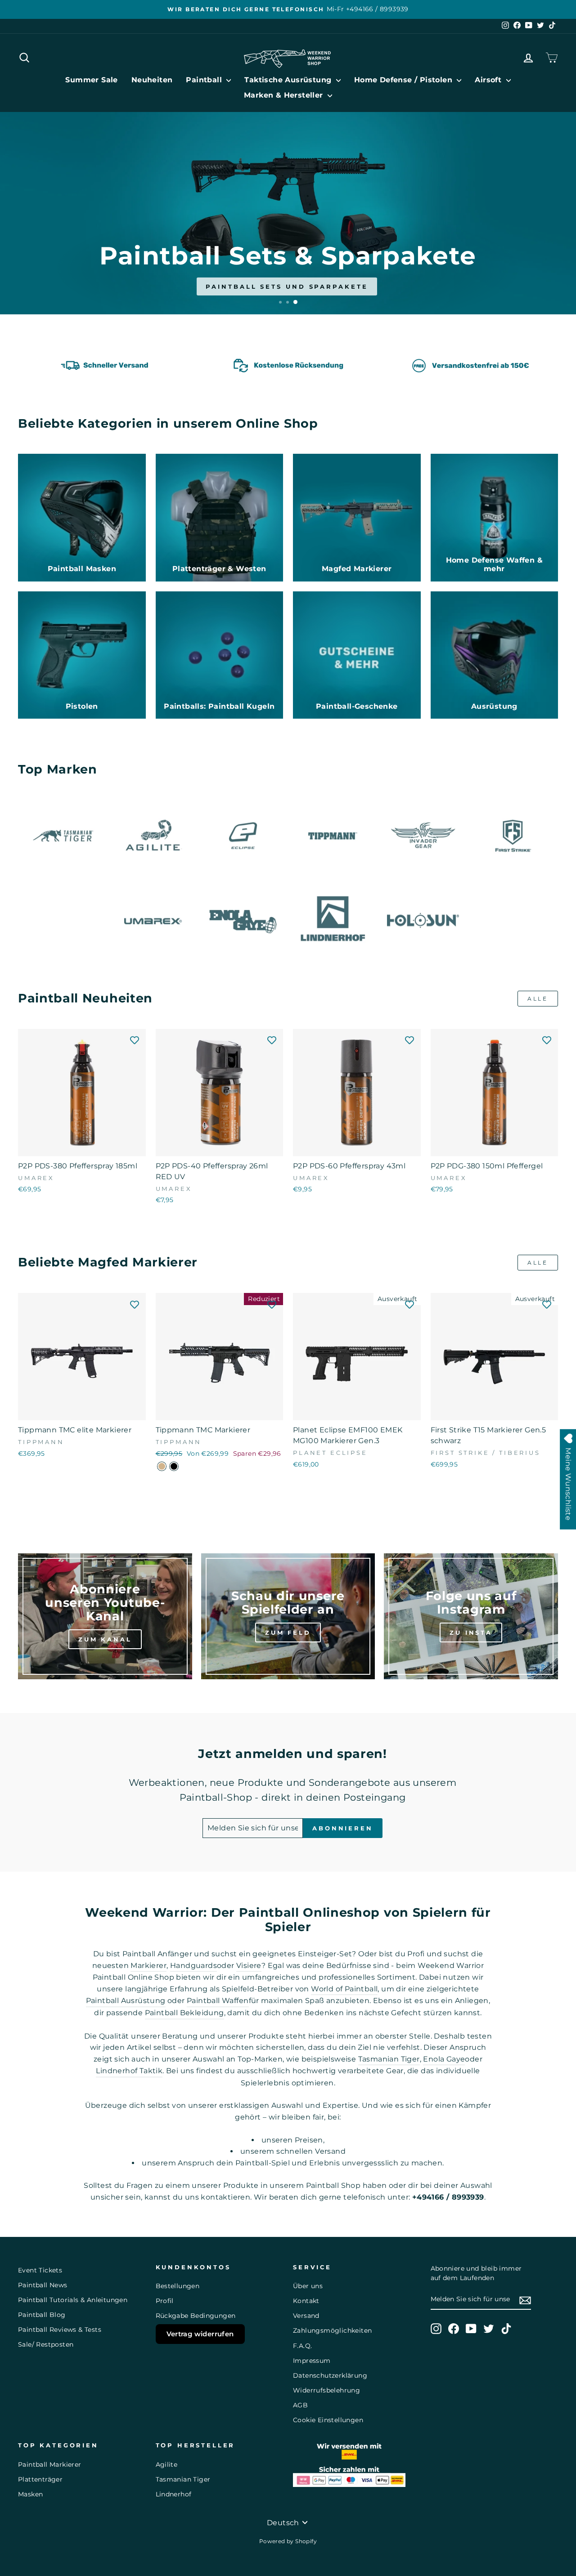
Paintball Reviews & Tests (60, 2330)
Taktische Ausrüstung (289, 80)
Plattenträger (40, 2479)
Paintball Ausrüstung (126, 2001)
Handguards (193, 1966)
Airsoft (489, 80)
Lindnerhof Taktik (129, 2071)
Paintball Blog (42, 2315)
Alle (538, 999)
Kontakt (306, 2301)
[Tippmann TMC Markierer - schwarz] (174, 1466)
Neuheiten (152, 80)
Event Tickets (40, 2270)
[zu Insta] (471, 1616)
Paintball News (43, 2285)
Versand (306, 2316)
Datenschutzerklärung (330, 2375)
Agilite (167, 2464)
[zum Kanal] (105, 1616)
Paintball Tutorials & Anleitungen (73, 2300)
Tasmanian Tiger (389, 2059)
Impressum (312, 2361)
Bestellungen (178, 2286)
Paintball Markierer (50, 2464)
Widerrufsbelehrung (326, 2390)
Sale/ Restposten (46, 2344)
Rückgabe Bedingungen (196, 2316)
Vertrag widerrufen (200, 2334)
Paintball (205, 80)
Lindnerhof (174, 2494)
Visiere (249, 1966)
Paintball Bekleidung (184, 2013)
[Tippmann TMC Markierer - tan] (162, 1466)
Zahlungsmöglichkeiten (332, 2330)
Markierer (148, 1966)
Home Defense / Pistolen (405, 80)
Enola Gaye (444, 2059)
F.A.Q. (302, 2346)
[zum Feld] (288, 1616)
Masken (30, 2494)
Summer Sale (91, 80)
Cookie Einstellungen (328, 2420)
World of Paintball (344, 1989)
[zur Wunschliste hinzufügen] (135, 1040)
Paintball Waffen (218, 2001)
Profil (165, 2301)
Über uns (308, 2286)
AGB (300, 2405)
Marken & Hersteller (285, 95)
